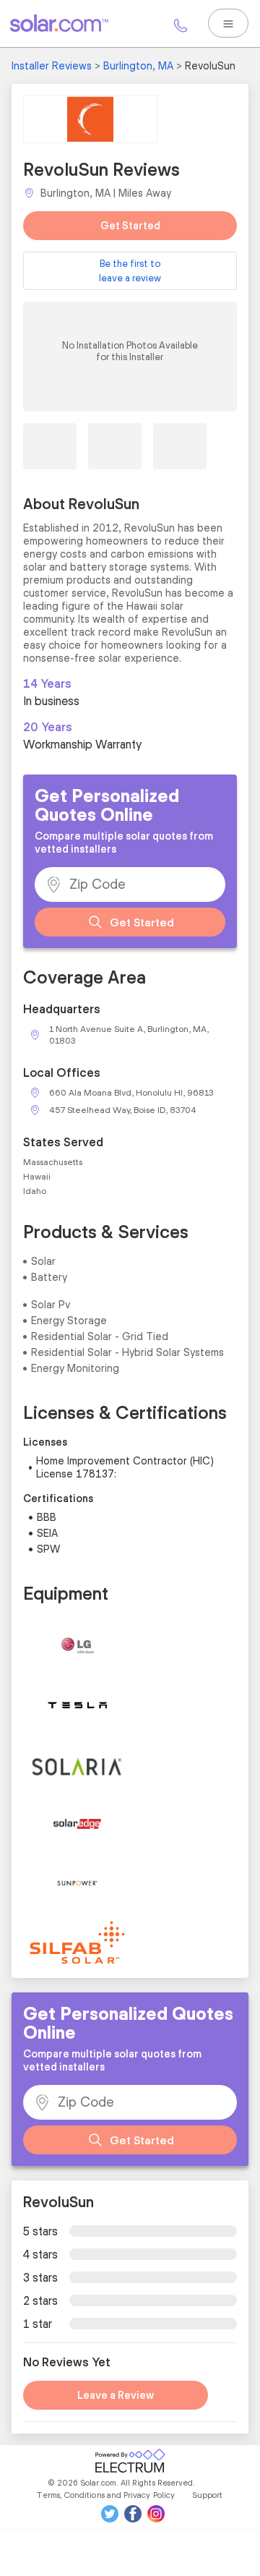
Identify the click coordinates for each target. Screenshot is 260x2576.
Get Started (130, 226)
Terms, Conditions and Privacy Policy (106, 2495)
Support (208, 2495)
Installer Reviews (52, 66)
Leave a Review (116, 2395)
